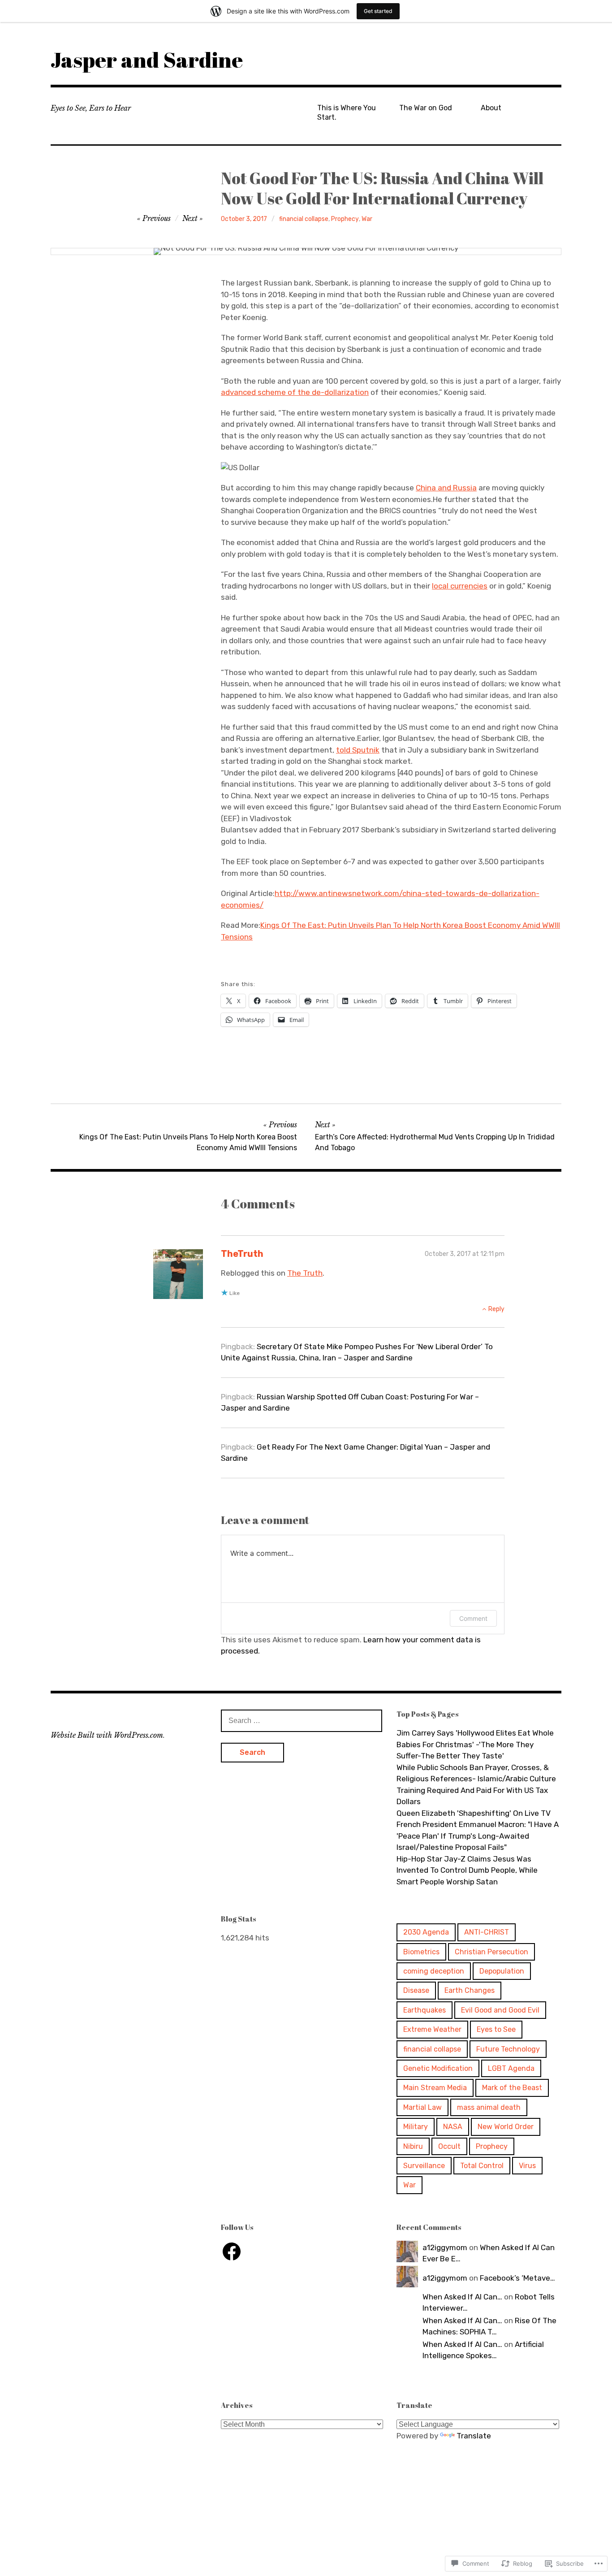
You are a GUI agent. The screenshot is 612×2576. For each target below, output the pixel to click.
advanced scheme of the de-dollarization (295, 392)
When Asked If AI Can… (462, 2297)
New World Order (506, 2127)
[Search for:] (302, 1720)
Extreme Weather (432, 2029)
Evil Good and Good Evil (500, 2010)
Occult (449, 2146)
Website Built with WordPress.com (107, 1735)
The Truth (305, 1273)
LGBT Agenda (511, 2068)
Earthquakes (425, 2010)
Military (416, 2127)
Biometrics (421, 1952)
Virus (527, 2166)
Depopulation (502, 1971)
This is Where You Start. (347, 113)
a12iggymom (445, 2247)
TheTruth (242, 1254)
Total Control (482, 2166)
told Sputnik (358, 750)
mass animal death (489, 2107)
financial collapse (304, 219)
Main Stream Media (435, 2088)
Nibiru (413, 2146)
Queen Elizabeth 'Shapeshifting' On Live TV (474, 1813)
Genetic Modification (438, 2068)
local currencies (460, 586)
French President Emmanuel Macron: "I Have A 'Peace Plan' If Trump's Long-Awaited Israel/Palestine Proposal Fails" (478, 1836)
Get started (378, 11)
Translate (474, 2436)
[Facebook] (232, 2251)
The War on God (426, 108)
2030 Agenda (426, 1932)
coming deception (434, 1971)
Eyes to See (496, 2029)
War (367, 219)
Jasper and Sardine (147, 59)
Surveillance (424, 2166)
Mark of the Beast (512, 2088)
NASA (453, 2127)
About (491, 108)
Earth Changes (470, 1990)
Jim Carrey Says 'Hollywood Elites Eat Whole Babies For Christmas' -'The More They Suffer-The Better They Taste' (475, 1744)
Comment (473, 1618)
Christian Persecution (491, 1952)
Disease (416, 1990)
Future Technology (508, 2049)
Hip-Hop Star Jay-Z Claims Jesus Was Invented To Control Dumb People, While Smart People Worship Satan (467, 1870)
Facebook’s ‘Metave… (517, 2278)
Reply (496, 1309)
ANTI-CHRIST (487, 1932)
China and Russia (446, 488)
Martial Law (422, 2107)
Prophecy (345, 219)
